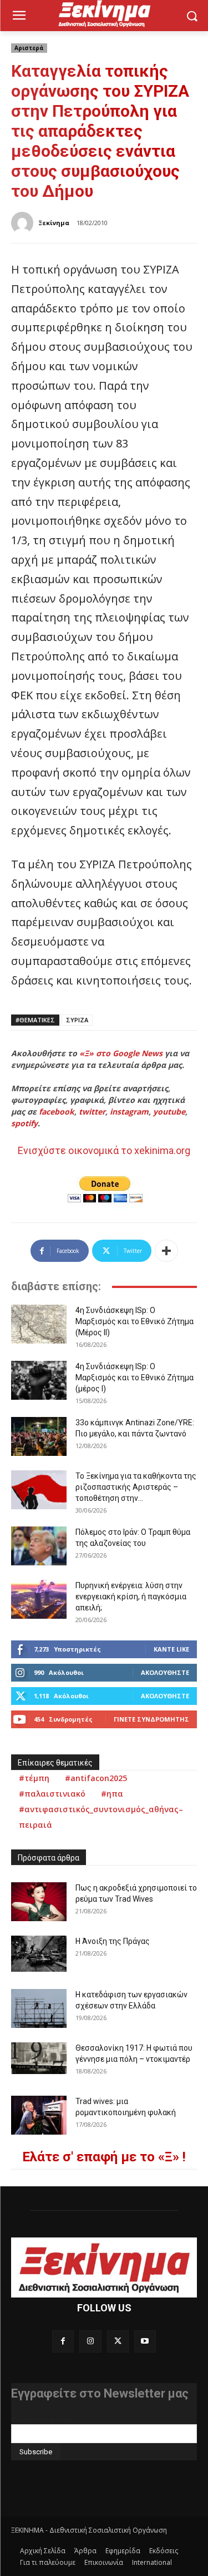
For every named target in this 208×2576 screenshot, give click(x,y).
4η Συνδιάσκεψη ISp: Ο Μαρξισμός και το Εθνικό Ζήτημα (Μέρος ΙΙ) (135, 1321)
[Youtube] (145, 2341)
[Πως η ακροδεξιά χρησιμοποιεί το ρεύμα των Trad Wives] (39, 1902)
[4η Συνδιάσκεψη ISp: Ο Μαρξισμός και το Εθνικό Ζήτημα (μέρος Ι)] (39, 1380)
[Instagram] (90, 2341)
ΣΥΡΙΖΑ (77, 1020)
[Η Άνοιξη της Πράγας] (39, 1954)
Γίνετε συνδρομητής (151, 1719)
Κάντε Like (171, 1649)
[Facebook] (63, 2341)
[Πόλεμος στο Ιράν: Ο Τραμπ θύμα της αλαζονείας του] (39, 1546)
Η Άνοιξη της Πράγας (113, 1941)
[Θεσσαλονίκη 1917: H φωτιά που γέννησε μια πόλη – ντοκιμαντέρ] (39, 2058)
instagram (129, 1112)
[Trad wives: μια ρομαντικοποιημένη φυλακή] (39, 2115)
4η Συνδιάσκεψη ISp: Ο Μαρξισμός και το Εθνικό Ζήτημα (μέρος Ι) (135, 1377)
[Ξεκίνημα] (24, 223)
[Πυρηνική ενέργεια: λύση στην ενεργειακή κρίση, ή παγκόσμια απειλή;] (39, 1599)
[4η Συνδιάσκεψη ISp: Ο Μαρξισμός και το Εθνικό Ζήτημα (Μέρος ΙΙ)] (39, 1324)
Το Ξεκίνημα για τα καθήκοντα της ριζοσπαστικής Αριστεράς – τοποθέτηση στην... (136, 1487)
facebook (57, 1112)
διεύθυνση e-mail (41, 2420)
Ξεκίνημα (54, 223)
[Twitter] (118, 2341)
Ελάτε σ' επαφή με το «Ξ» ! (104, 2157)
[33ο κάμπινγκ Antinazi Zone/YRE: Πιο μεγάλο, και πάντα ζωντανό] (39, 1436)
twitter (92, 1112)
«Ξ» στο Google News (121, 1053)
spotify (24, 1123)
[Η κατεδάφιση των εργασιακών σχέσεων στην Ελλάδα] (39, 2008)
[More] (166, 1251)
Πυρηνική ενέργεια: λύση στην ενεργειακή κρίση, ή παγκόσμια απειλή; (131, 1597)
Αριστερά (29, 48)
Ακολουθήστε (165, 1672)
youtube (169, 1112)
